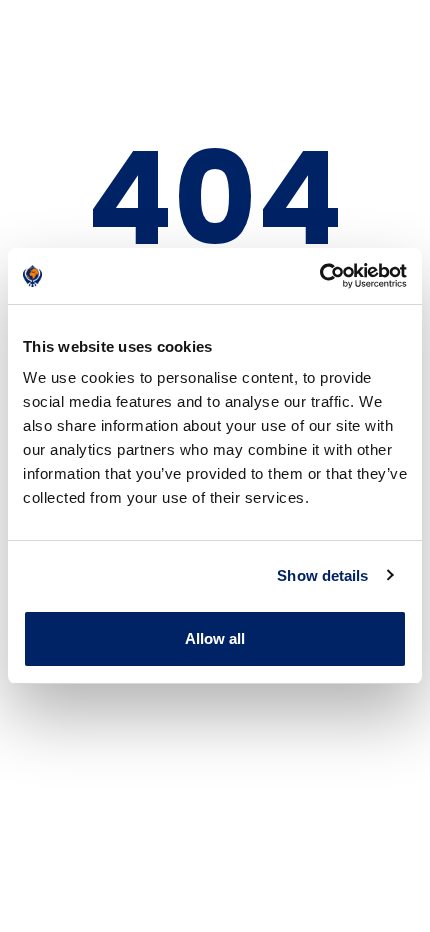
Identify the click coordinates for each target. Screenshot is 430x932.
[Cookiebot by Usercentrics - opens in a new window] (319, 276)
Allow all (215, 638)
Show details (322, 575)
